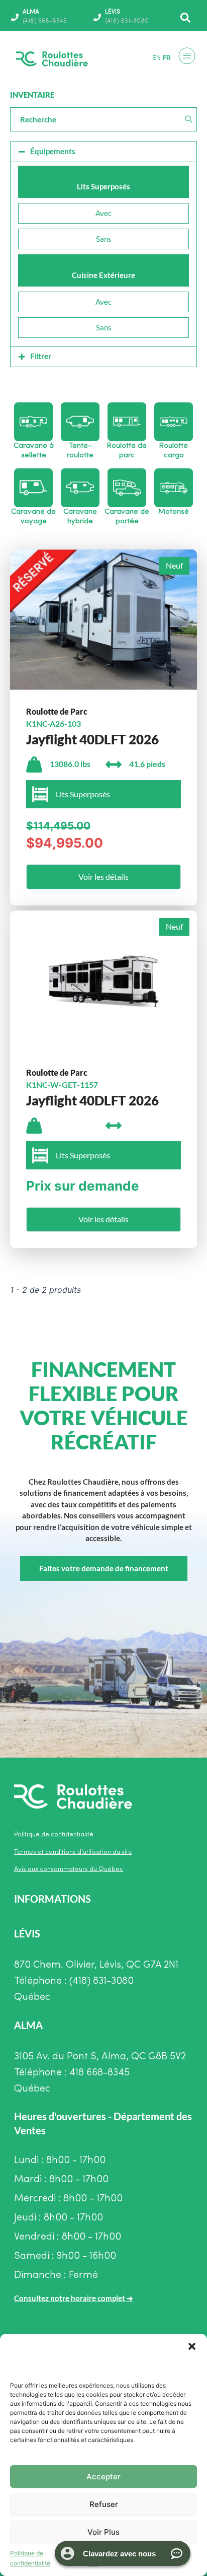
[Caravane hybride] (80, 488)
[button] (192, 2346)
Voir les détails (103, 877)
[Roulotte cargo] (174, 422)
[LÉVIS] (97, 17)
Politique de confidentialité (30, 2558)
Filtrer (41, 356)
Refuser (104, 2504)
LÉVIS (113, 12)
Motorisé (174, 512)
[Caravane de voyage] (33, 488)
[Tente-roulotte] (80, 422)
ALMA (31, 12)
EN (157, 58)
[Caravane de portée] (127, 488)
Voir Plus (103, 2532)
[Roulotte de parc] (127, 422)
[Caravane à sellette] (33, 422)
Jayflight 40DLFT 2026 (92, 739)
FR (167, 58)
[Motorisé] (174, 488)
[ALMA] (15, 17)
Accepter (103, 2477)
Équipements (53, 151)
